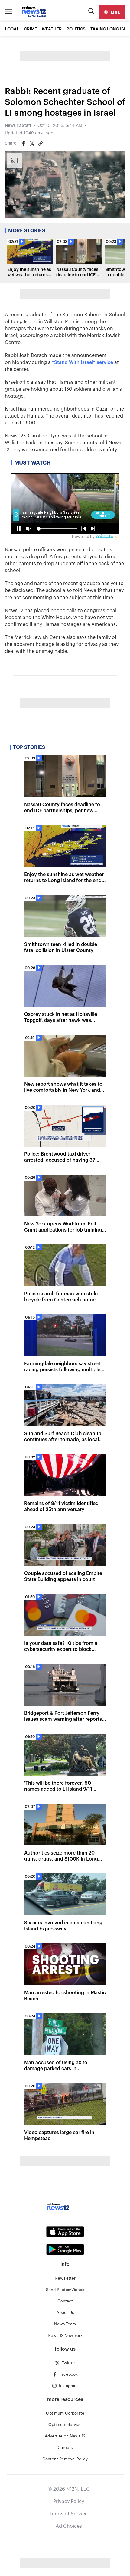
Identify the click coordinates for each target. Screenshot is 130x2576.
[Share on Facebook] (24, 143)
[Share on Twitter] (32, 143)
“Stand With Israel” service (83, 362)
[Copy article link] (41, 143)
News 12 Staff (18, 126)
